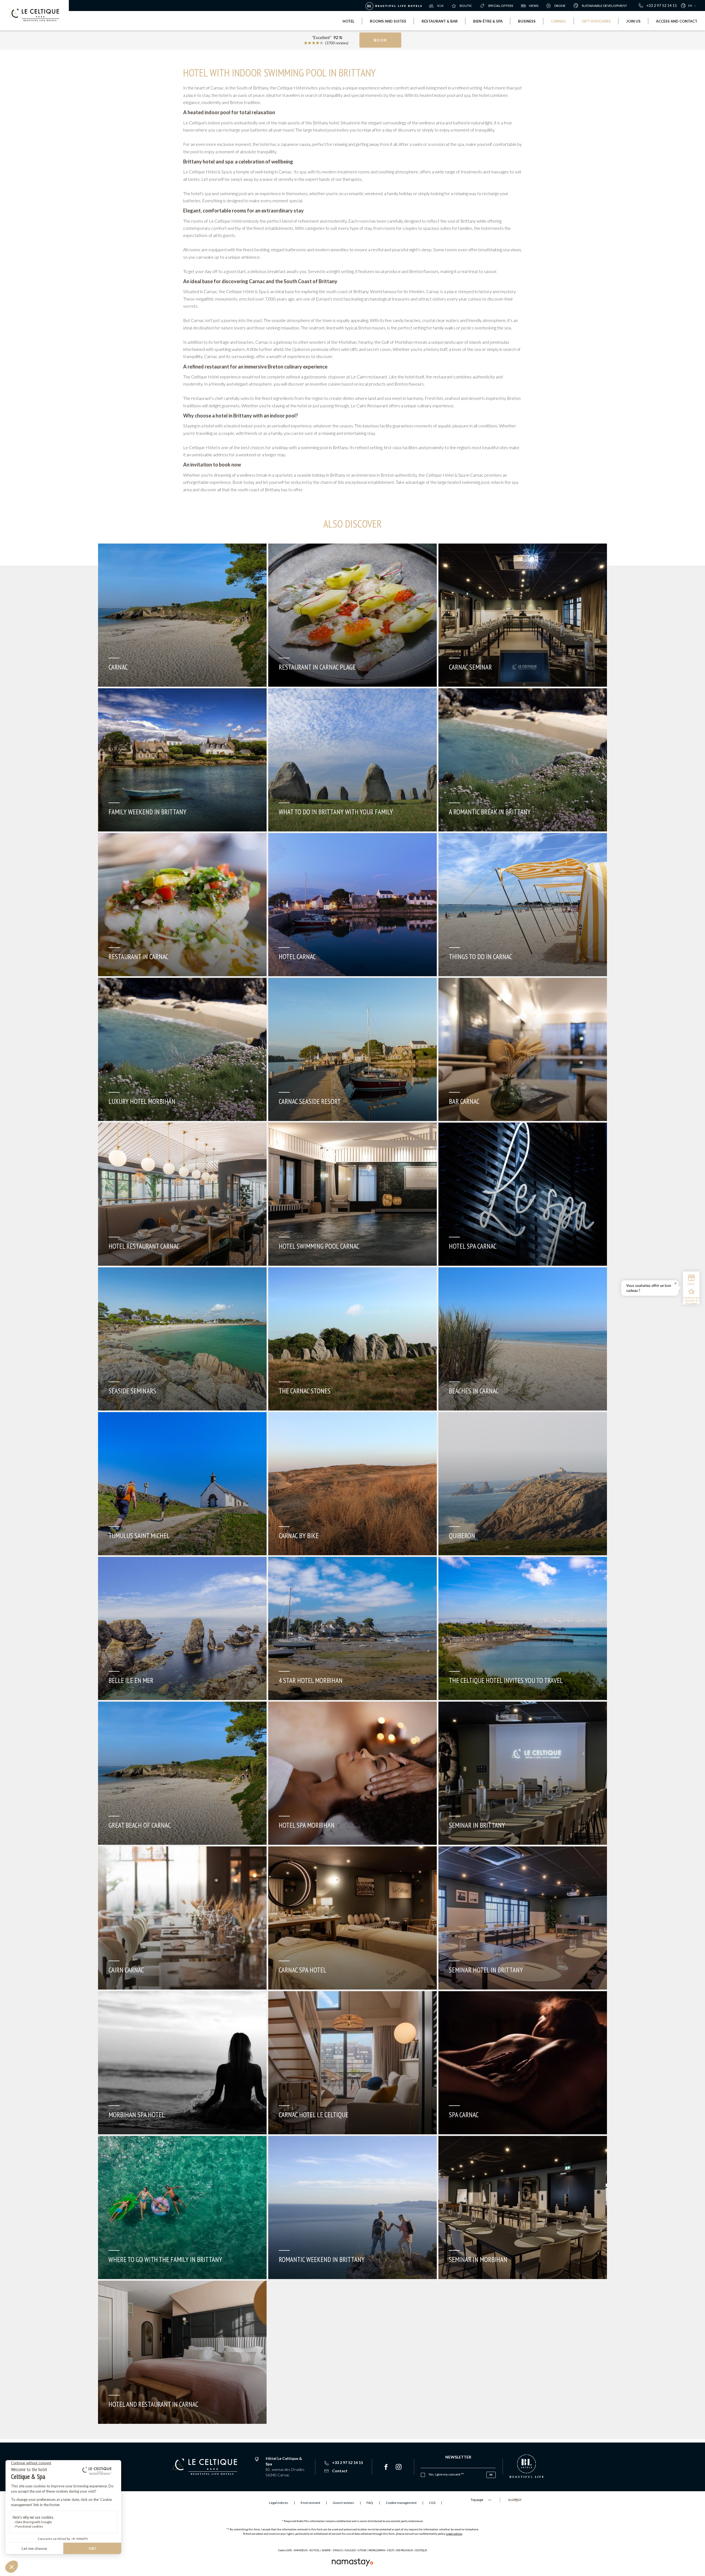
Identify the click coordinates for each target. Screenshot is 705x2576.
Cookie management (401, 2503)
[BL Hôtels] (395, 6)
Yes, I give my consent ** (446, 2474)
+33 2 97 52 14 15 (662, 6)
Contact (340, 2471)
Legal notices (454, 2534)
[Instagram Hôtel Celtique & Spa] (399, 2467)
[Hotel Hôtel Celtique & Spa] (34, 15)
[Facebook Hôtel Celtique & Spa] (386, 2467)
